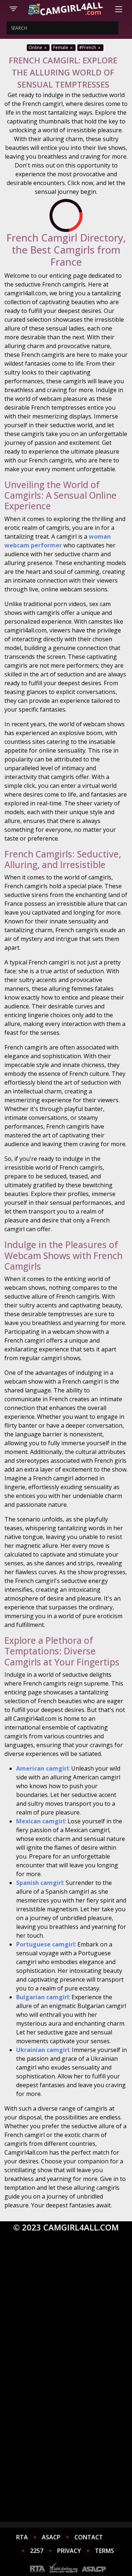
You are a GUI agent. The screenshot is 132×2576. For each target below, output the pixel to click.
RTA (22, 2537)
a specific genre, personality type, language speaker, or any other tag (66, 2342)
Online (36, 47)
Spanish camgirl (40, 1883)
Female (61, 47)
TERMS (104, 2551)
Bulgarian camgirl (43, 1997)
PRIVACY (69, 2551)
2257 (37, 2551)
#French (88, 47)
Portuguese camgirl (45, 1944)
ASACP (51, 2537)
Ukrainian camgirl (43, 2050)
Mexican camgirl (41, 1821)
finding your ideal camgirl (55, 2487)
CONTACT (89, 2537)
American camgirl (42, 1768)
